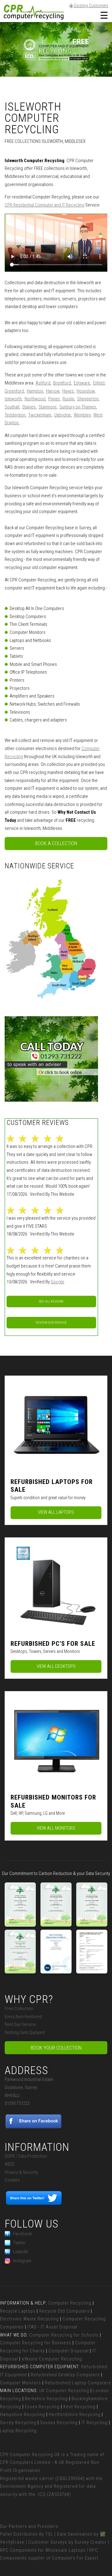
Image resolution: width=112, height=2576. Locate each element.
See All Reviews (51, 1302)
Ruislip (68, 399)
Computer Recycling (70, 2303)
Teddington (15, 415)
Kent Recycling (79, 2407)
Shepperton (88, 399)
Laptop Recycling (18, 2431)
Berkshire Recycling (46, 2399)
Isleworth (13, 399)
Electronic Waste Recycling (29, 2319)
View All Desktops (56, 1666)
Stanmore (48, 407)
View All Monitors (56, 1828)
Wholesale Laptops (65, 2550)
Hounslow (86, 391)
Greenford (14, 391)
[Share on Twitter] (34, 2204)
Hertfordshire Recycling (75, 2414)
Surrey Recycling (18, 2423)
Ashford (43, 383)
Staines (29, 407)
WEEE (10, 2164)
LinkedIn (21, 2252)
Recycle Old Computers (64, 2311)
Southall (12, 407)
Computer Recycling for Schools (64, 2335)
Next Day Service (20, 2024)
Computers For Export (75, 2558)
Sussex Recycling (59, 2423)
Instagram (22, 2261)
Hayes (68, 391)
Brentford (62, 383)
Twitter (19, 2243)
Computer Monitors (21, 2383)
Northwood (35, 399)
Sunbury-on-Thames (78, 407)
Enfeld (99, 383)
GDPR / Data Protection (26, 2156)
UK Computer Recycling (64, 2391)
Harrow (53, 391)
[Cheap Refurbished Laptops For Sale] (56, 1424)
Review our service (51, 1323)
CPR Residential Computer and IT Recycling (44, 205)
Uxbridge (63, 415)
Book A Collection (56, 843)
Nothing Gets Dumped (25, 2032)
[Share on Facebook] (34, 2127)
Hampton (35, 391)
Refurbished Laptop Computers (78, 2383)
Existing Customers (91, 6)
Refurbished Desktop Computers (65, 2375)
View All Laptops (56, 1512)
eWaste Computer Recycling (52, 2359)
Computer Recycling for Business (36, 2343)
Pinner (54, 399)
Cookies (12, 2180)
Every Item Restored (23, 2017)
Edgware (82, 383)
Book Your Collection (56, 2048)
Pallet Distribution (19, 2534)
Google (58, 1282)
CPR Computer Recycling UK (30, 2455)
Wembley (82, 415)
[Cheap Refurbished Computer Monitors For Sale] (56, 1740)
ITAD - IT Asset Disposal (52, 2327)
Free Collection (19, 2009)
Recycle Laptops (18, 2311)
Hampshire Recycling (23, 2414)
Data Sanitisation (75, 2534)
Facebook (22, 2234)
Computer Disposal (69, 2351)
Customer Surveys (48, 2542)
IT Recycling (95, 2423)
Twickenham (40, 415)
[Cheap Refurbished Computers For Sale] (56, 1586)
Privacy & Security (21, 2172)
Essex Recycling (42, 2407)
